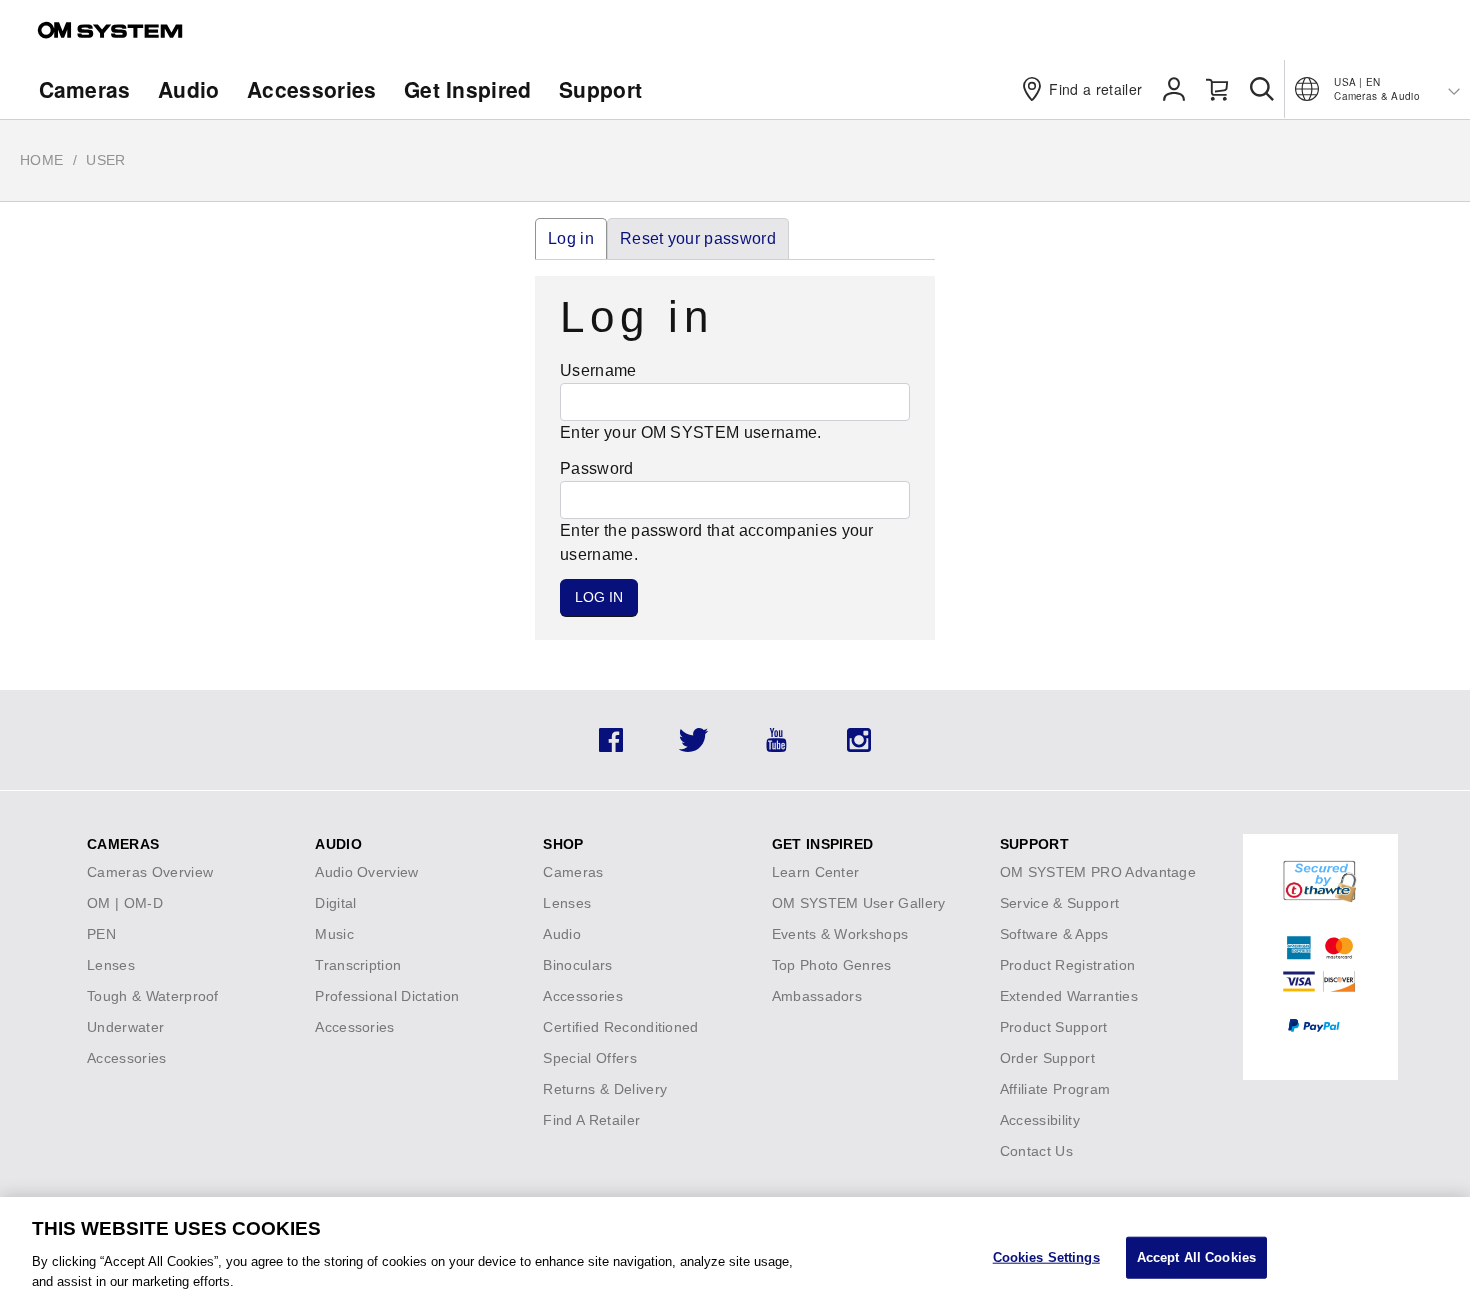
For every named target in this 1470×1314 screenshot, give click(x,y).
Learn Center (816, 872)
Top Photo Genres (832, 965)
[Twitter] (693, 746)
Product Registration (1067, 965)
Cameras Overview (150, 872)
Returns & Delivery (605, 1089)
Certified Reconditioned (620, 1027)
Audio (189, 89)
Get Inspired (468, 89)
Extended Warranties (1069, 996)
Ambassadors (817, 996)
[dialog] (735, 1255)
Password (597, 468)
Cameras (85, 89)
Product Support (1054, 1027)
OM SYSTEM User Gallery (859, 903)
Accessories (312, 89)
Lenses (111, 965)
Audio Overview (366, 872)
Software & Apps (1054, 934)
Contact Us (1036, 1151)
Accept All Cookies (1196, 1256)
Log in (577, 244)
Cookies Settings (1046, 1256)
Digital (335, 903)
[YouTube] (776, 746)
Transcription (358, 965)
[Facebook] (611, 746)
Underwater (125, 1027)
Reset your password (698, 238)
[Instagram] (859, 746)
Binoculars (577, 965)
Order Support (1047, 1058)
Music (334, 934)
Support (600, 89)
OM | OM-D (125, 903)
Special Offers (589, 1058)
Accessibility (1040, 1120)
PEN (101, 934)
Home (41, 160)
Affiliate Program (1055, 1089)
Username (598, 370)
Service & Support (1059, 903)
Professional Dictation (387, 996)
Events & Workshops (840, 934)
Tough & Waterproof (153, 996)
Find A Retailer (591, 1120)
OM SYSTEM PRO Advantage (1098, 872)
